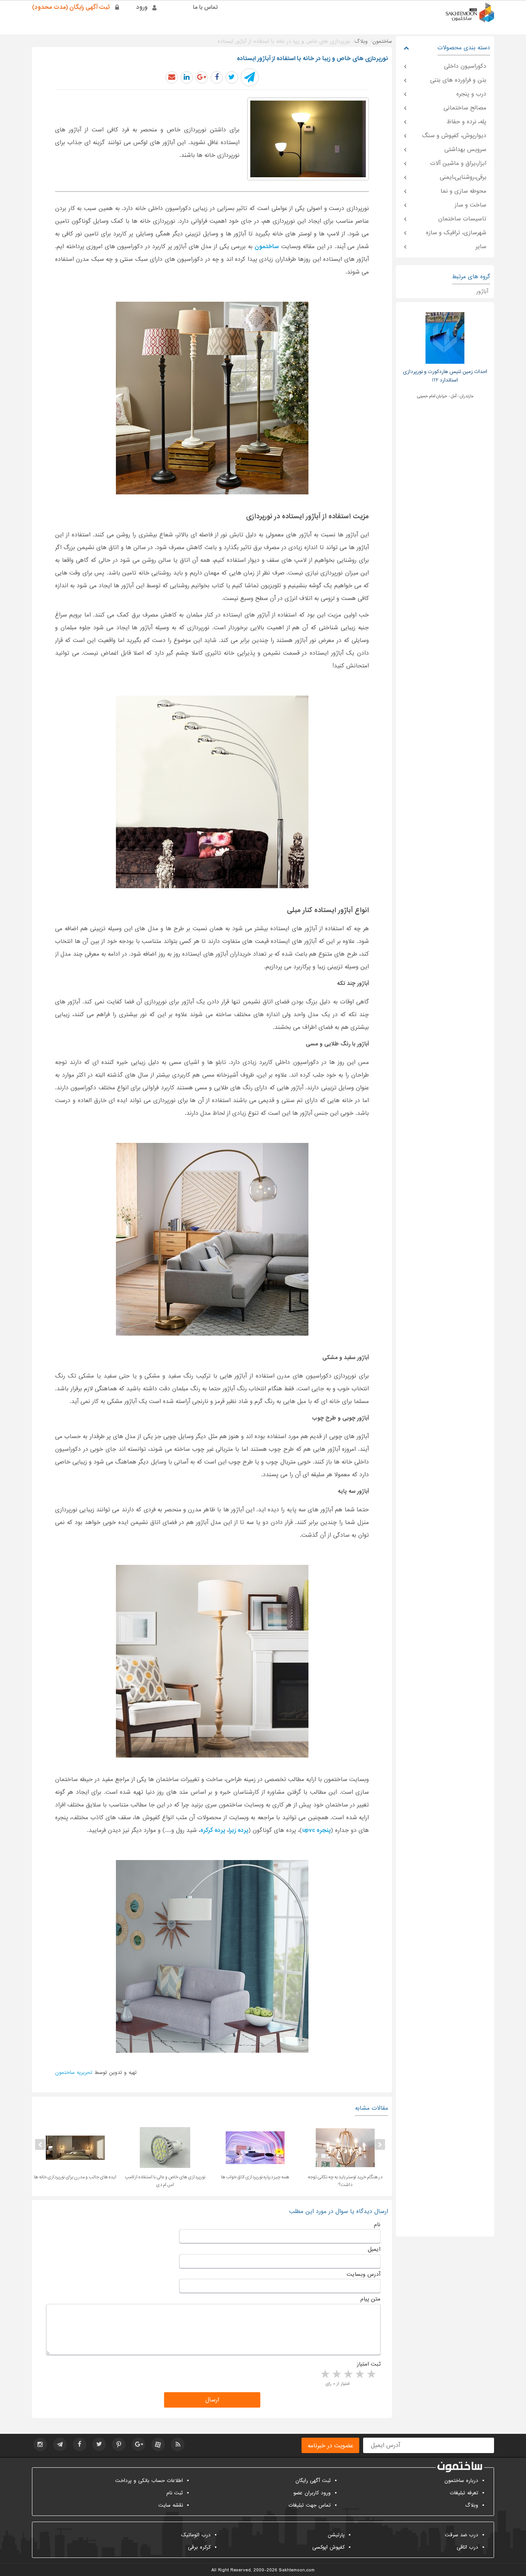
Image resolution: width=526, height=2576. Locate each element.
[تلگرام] (60, 2444)
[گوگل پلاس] (138, 2444)
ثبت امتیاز (369, 2364)
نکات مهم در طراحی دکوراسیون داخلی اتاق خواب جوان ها (75, 2181)
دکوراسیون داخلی (465, 66)
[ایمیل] (172, 77)
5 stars (325, 2374)
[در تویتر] (232, 77)
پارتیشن (336, 2535)
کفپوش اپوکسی (328, 2547)
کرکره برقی (199, 2547)
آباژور (482, 291)
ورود (142, 7)
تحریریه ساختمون (74, 2073)
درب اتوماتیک (196, 2535)
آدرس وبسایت (364, 2274)
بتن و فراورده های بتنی (458, 80)
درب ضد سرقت (462, 2535)
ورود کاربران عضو (312, 2493)
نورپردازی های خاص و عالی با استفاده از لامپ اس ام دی (255, 2181)
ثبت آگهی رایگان (313, 2481)
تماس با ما (205, 7)
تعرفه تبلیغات (464, 2493)
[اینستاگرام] (40, 2444)
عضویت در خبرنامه (330, 2446)
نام (377, 2225)
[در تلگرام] (250, 77)
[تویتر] (99, 2444)
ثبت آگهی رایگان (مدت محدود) (71, 7)
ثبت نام (175, 2493)
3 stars (348, 2374)
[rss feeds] (178, 2444)
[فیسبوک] (80, 2444)
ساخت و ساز (471, 205)
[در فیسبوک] (217, 77)
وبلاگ (472, 2505)
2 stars (359, 2374)
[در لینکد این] (187, 77)
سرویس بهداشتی (465, 150)
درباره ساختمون (461, 2481)
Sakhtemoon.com (297, 2570)
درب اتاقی (467, 2547)
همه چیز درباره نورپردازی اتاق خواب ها (345, 2177)
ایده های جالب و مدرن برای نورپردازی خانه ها (165, 2177)
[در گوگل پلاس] (202, 77)
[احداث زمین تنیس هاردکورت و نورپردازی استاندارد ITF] (445, 338)
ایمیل (374, 2249)
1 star (371, 2374)
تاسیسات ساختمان (462, 219)
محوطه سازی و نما (463, 191)
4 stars (336, 2374)
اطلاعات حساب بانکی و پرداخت (149, 2481)
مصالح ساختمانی (465, 108)
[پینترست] (119, 2444)
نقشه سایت (171, 2505)
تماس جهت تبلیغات (310, 2505)
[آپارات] (158, 2444)
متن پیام (370, 2299)
